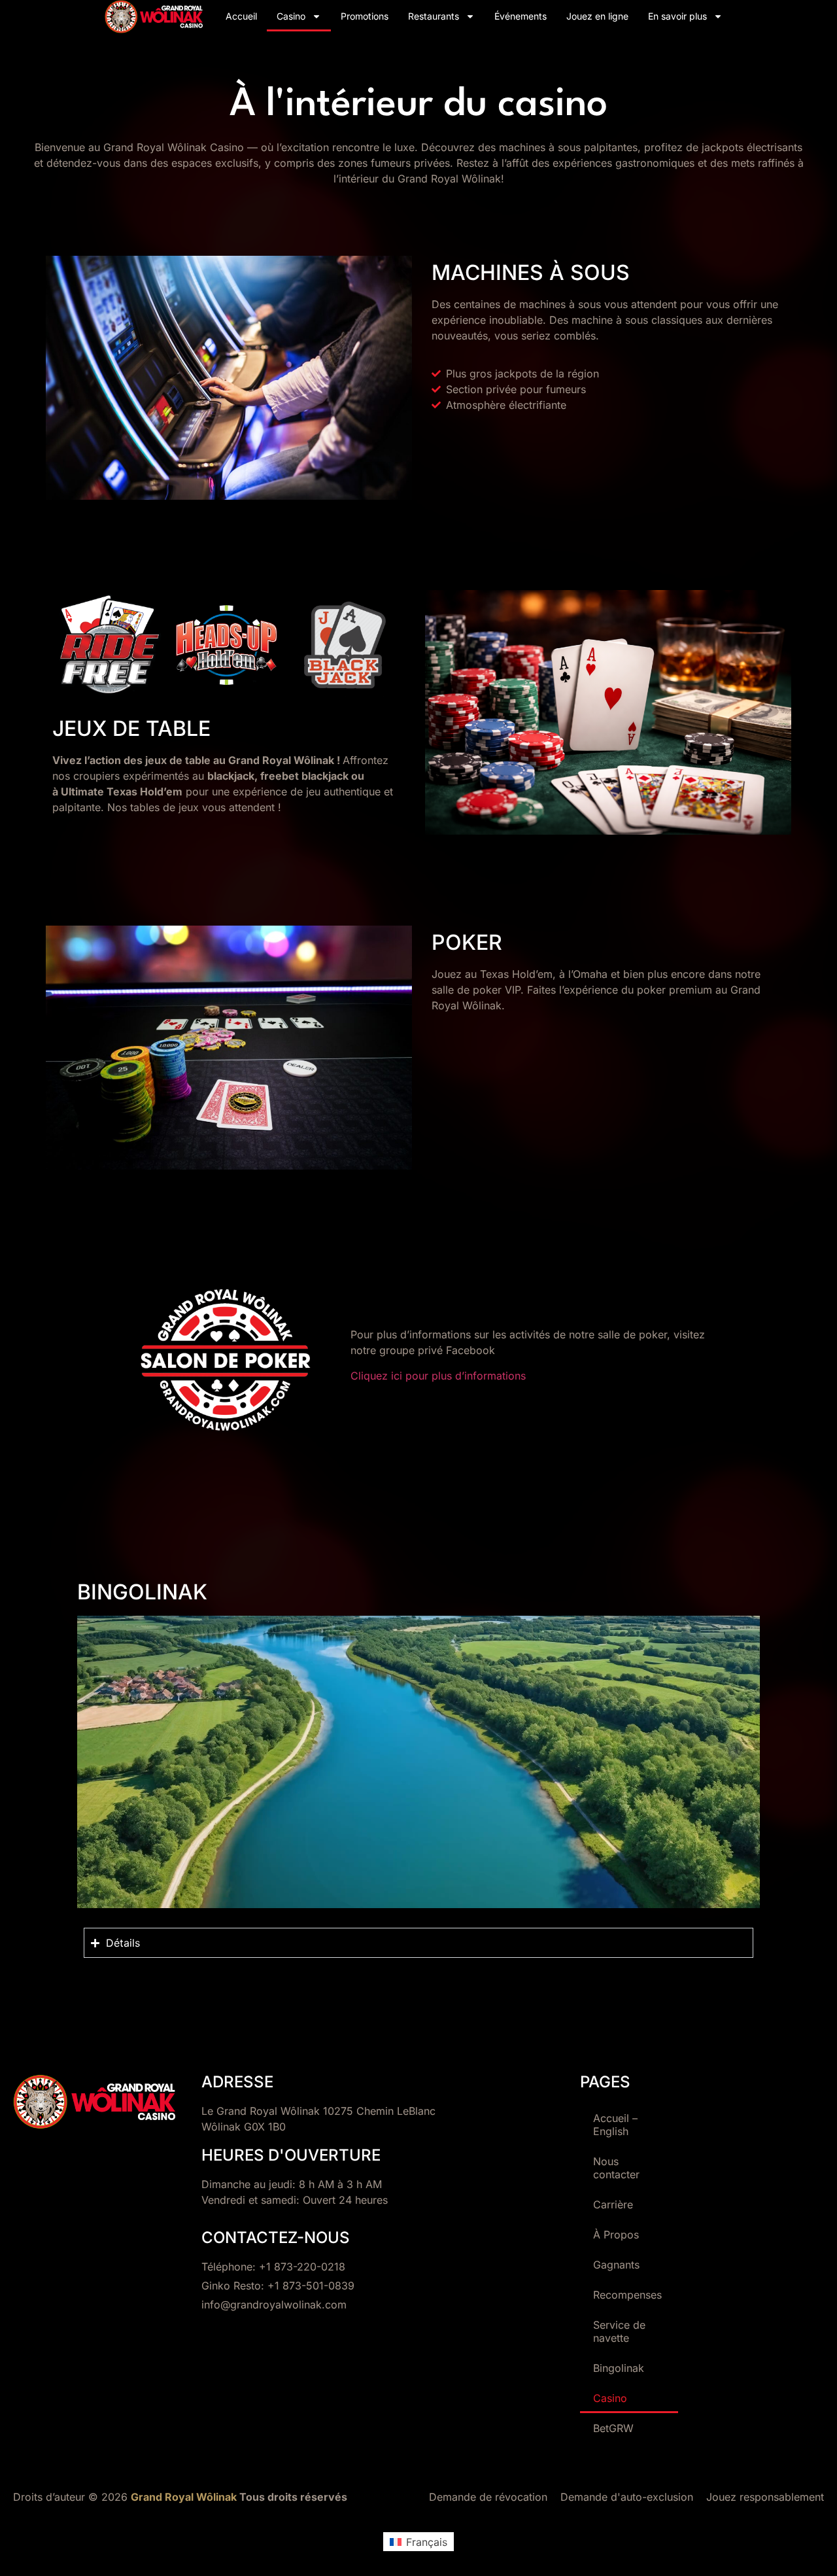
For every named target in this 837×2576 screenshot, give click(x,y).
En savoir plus (677, 16)
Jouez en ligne (597, 16)
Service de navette (619, 2331)
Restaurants (434, 16)
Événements (521, 16)
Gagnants (616, 2265)
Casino (291, 16)
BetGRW (613, 2428)
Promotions (365, 16)
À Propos (616, 2235)
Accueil (241, 16)
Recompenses (627, 2295)
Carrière (613, 2204)
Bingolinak (619, 2368)
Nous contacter (616, 2168)
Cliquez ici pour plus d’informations (438, 1376)
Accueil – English (615, 2125)
